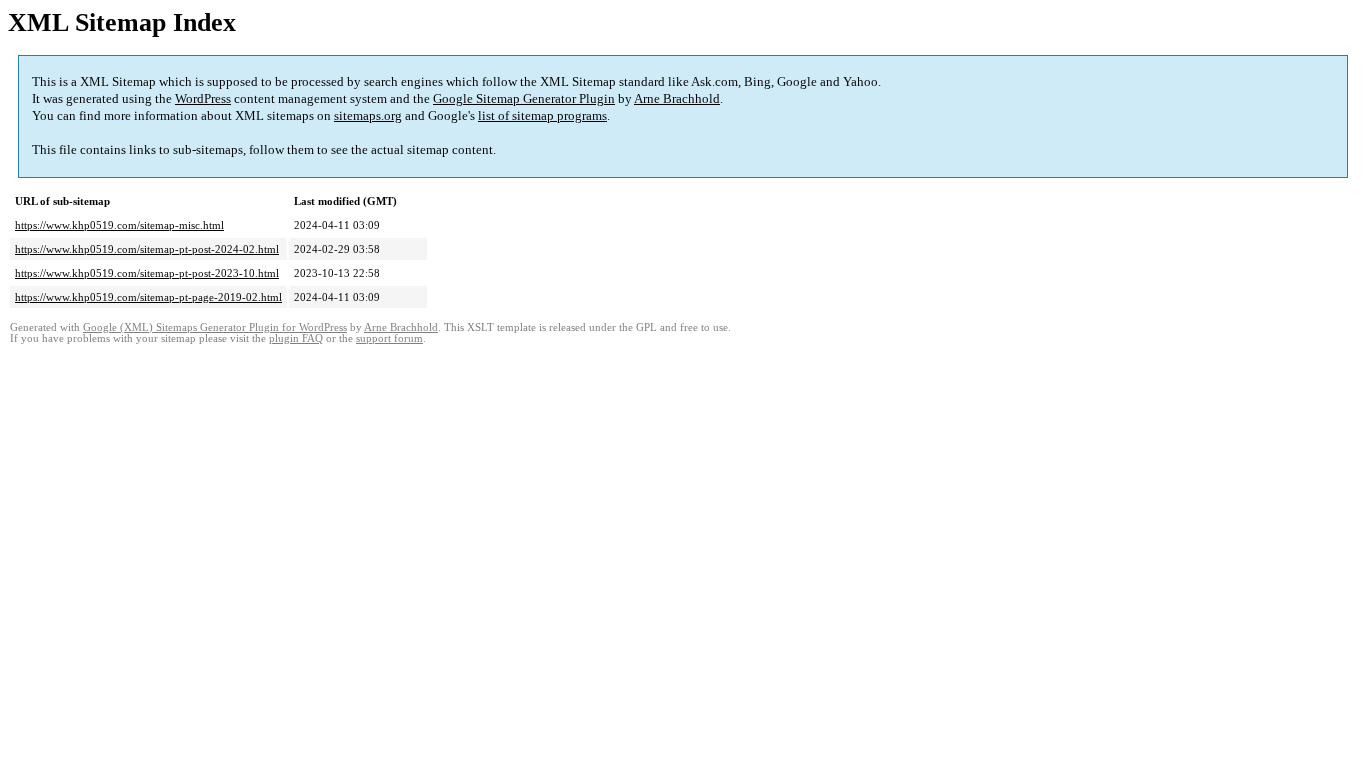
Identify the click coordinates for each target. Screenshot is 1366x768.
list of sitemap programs (542, 115)
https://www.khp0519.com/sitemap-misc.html (119, 225)
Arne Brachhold (677, 98)
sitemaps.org (368, 115)
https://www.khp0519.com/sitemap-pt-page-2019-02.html (148, 297)
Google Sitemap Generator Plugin (524, 98)
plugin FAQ (296, 338)
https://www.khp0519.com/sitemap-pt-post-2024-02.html (147, 249)
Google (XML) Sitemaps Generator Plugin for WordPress (215, 327)
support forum (389, 338)
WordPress (203, 98)
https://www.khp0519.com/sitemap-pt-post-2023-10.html (147, 273)
